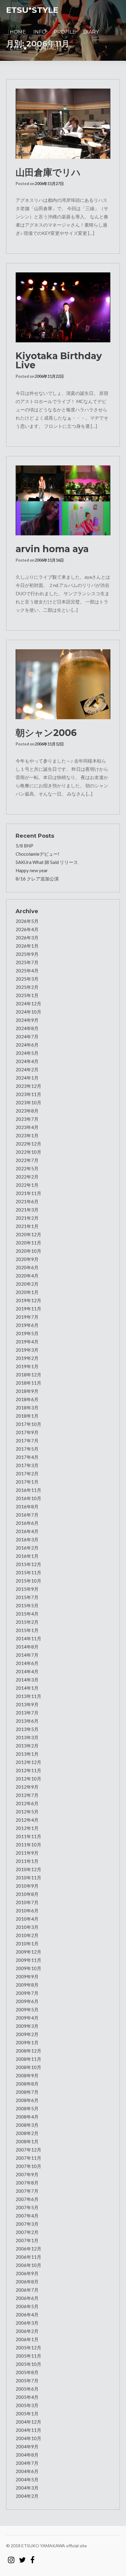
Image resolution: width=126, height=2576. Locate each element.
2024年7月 (27, 1037)
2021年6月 (27, 1201)
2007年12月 (28, 2150)
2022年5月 (27, 1168)
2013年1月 (27, 1754)
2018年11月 (28, 1383)
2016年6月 (27, 1523)
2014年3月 (27, 1680)
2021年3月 (27, 1210)
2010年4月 (27, 1919)
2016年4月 (27, 1531)
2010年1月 (27, 1944)
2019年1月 (27, 1366)
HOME (18, 32)
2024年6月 (27, 1045)
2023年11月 (28, 1094)
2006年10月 (28, 2265)
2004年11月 (28, 2430)
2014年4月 (27, 1671)
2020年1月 (27, 1292)
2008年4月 (27, 2117)
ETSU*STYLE (32, 10)
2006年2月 (27, 2331)
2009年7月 (27, 1993)
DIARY (91, 32)
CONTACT (47, 48)
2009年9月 (27, 1977)
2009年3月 (27, 2026)
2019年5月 (27, 1333)
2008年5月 (27, 2108)
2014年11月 (28, 1638)
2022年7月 (27, 1160)
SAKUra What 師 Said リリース (47, 862)
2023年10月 (28, 1102)
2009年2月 (27, 2034)
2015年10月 (28, 1581)
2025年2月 (27, 987)
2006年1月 (27, 2339)
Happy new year (32, 870)
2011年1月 (27, 1861)
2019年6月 (27, 1325)
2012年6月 (27, 1803)
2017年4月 (27, 1457)
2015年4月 (27, 1614)
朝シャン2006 (46, 733)
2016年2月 (27, 1548)
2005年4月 (27, 2397)
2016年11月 (28, 1490)
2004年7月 (27, 2463)
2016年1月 (27, 1556)
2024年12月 (28, 1004)
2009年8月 (27, 1985)
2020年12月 (28, 1234)
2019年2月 (27, 1358)
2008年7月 (27, 2092)
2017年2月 (27, 1474)
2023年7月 (27, 1119)
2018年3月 (27, 1408)
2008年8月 (27, 2084)
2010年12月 (28, 1869)
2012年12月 (28, 1762)
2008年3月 (27, 2125)
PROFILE (65, 32)
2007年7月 (27, 2191)
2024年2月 (27, 1069)
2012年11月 (28, 1770)
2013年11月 (28, 1696)
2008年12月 (28, 2051)
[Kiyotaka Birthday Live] (63, 307)
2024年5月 (27, 1053)
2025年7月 (27, 962)
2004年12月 (28, 2422)
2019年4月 (27, 1342)
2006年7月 (27, 2290)
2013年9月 (27, 1704)
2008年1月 (27, 2141)
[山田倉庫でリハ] (63, 124)
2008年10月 (28, 2067)
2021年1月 (27, 1226)
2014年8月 (27, 1647)
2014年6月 (27, 1663)
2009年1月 (27, 2042)
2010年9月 (27, 1886)
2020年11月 (28, 1243)
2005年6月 (27, 2389)
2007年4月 (27, 2216)
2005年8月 (27, 2372)
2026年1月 (27, 946)
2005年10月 (28, 2364)
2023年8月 (27, 1111)
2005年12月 (28, 2348)
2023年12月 (28, 1086)
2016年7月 (27, 1515)
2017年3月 (27, 1465)
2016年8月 (27, 1507)
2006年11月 (28, 2257)
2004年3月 (27, 2488)
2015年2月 (27, 1622)
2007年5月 (27, 2207)
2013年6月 (27, 1721)
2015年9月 (27, 1589)
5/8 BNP (24, 846)
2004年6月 (27, 2471)
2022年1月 (27, 1185)
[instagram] (11, 2557)
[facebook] (32, 2557)
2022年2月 (27, 1177)
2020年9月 (27, 1259)
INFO (40, 32)
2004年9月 (27, 2447)
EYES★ (19, 48)
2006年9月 (27, 2273)
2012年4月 (27, 1820)
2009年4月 (27, 2018)
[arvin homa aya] (63, 500)
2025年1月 (27, 995)
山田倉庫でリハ (48, 172)
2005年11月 (28, 2356)
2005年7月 (27, 2381)
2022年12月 (28, 1144)
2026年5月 (27, 921)
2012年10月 (28, 1779)
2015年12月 (28, 1564)
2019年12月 (28, 1300)
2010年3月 (27, 1927)
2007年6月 (27, 2199)
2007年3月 (27, 2224)
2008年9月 (27, 2075)
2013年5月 (27, 1729)
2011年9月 (27, 1853)
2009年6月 (27, 2001)
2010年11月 (28, 1878)
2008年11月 (28, 2059)
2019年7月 (27, 1317)
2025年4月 (27, 971)
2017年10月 (28, 1424)
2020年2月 (27, 1284)
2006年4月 (27, 2315)
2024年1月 (27, 1078)
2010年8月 (27, 1894)
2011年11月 (28, 1836)
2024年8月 (27, 1028)
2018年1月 (27, 1416)
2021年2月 (27, 1218)
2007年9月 (27, 2174)
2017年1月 (27, 1482)
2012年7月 (27, 1795)
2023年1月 (27, 1135)
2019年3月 (27, 1350)
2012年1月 (27, 1828)
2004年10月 (28, 2438)
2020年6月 (27, 1267)
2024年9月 (27, 1020)
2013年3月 (27, 1737)
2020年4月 (27, 1276)
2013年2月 (27, 1746)
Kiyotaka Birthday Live (59, 361)
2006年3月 (27, 2323)
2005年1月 (27, 2414)
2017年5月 (27, 1449)
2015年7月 (27, 1597)
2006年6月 (27, 2298)
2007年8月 (27, 2183)
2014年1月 (27, 1688)
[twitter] (22, 2557)
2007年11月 (28, 2158)
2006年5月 (27, 2306)
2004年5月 (27, 2479)
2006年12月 (28, 2249)
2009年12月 (28, 1952)
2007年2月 (27, 2232)
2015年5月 (27, 1605)
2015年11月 (28, 1572)
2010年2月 (27, 1935)
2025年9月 (27, 954)
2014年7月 (27, 1655)
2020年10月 (28, 1251)
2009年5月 (27, 2009)
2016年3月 (27, 1539)
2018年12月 (28, 1375)
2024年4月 (27, 1061)
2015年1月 (27, 1630)
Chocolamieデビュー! (37, 854)
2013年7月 (27, 1713)
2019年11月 (28, 1309)
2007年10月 (28, 2166)
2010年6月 (27, 1911)
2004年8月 (27, 2455)
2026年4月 (27, 929)
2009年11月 (28, 1960)
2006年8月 (27, 2282)
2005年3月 (27, 2405)
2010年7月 (27, 1902)
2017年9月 (27, 1432)
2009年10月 (28, 1968)
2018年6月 (27, 1399)
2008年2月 (27, 2133)
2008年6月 (27, 2100)
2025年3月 (27, 979)
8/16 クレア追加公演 (37, 879)
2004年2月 (27, 2496)
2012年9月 (27, 1787)
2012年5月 (27, 1812)
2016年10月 (28, 1498)
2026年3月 (27, 938)
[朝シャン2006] (63, 684)
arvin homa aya (52, 549)
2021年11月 (28, 1193)
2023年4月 (27, 1127)
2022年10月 (28, 1152)
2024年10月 (28, 1012)
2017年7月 (27, 1441)
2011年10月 (28, 1845)
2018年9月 (27, 1391)
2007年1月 (27, 2240)
